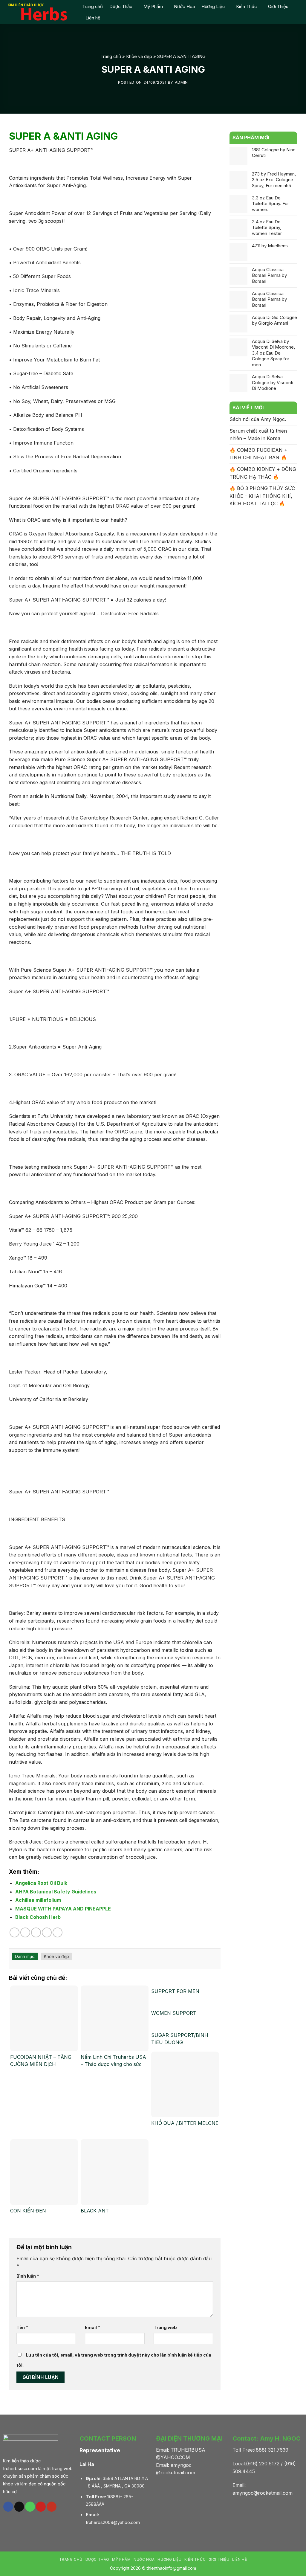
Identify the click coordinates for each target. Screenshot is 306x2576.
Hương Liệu (213, 6)
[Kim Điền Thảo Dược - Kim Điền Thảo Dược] (39, 12)
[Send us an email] (19, 2507)
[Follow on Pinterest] (41, 2507)
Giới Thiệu (278, 6)
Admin (181, 82)
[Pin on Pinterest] (47, 1932)
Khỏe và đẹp (139, 56)
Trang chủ (92, 6)
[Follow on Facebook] (8, 2507)
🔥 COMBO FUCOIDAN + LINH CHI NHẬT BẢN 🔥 (258, 454)
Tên (22, 2327)
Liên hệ (93, 18)
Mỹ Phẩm (153, 6)
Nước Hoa (184, 6)
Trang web (165, 2327)
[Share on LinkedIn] (58, 1932)
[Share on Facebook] (14, 1932)
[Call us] (30, 2507)
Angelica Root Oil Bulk (41, 1883)
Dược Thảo (121, 6)
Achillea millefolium (38, 1900)
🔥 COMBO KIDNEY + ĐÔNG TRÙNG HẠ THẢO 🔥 (263, 473)
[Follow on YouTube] (52, 2507)
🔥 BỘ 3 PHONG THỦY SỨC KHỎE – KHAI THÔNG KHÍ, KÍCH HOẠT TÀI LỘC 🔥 (262, 496)
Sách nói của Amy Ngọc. (258, 419)
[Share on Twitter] (25, 1932)
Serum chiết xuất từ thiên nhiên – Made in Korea (258, 435)
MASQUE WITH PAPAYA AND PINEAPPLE (63, 1909)
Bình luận (28, 2276)
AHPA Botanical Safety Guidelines (56, 1892)
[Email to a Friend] (36, 1932)
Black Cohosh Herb (38, 1917)
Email (92, 2327)
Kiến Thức (247, 6)
